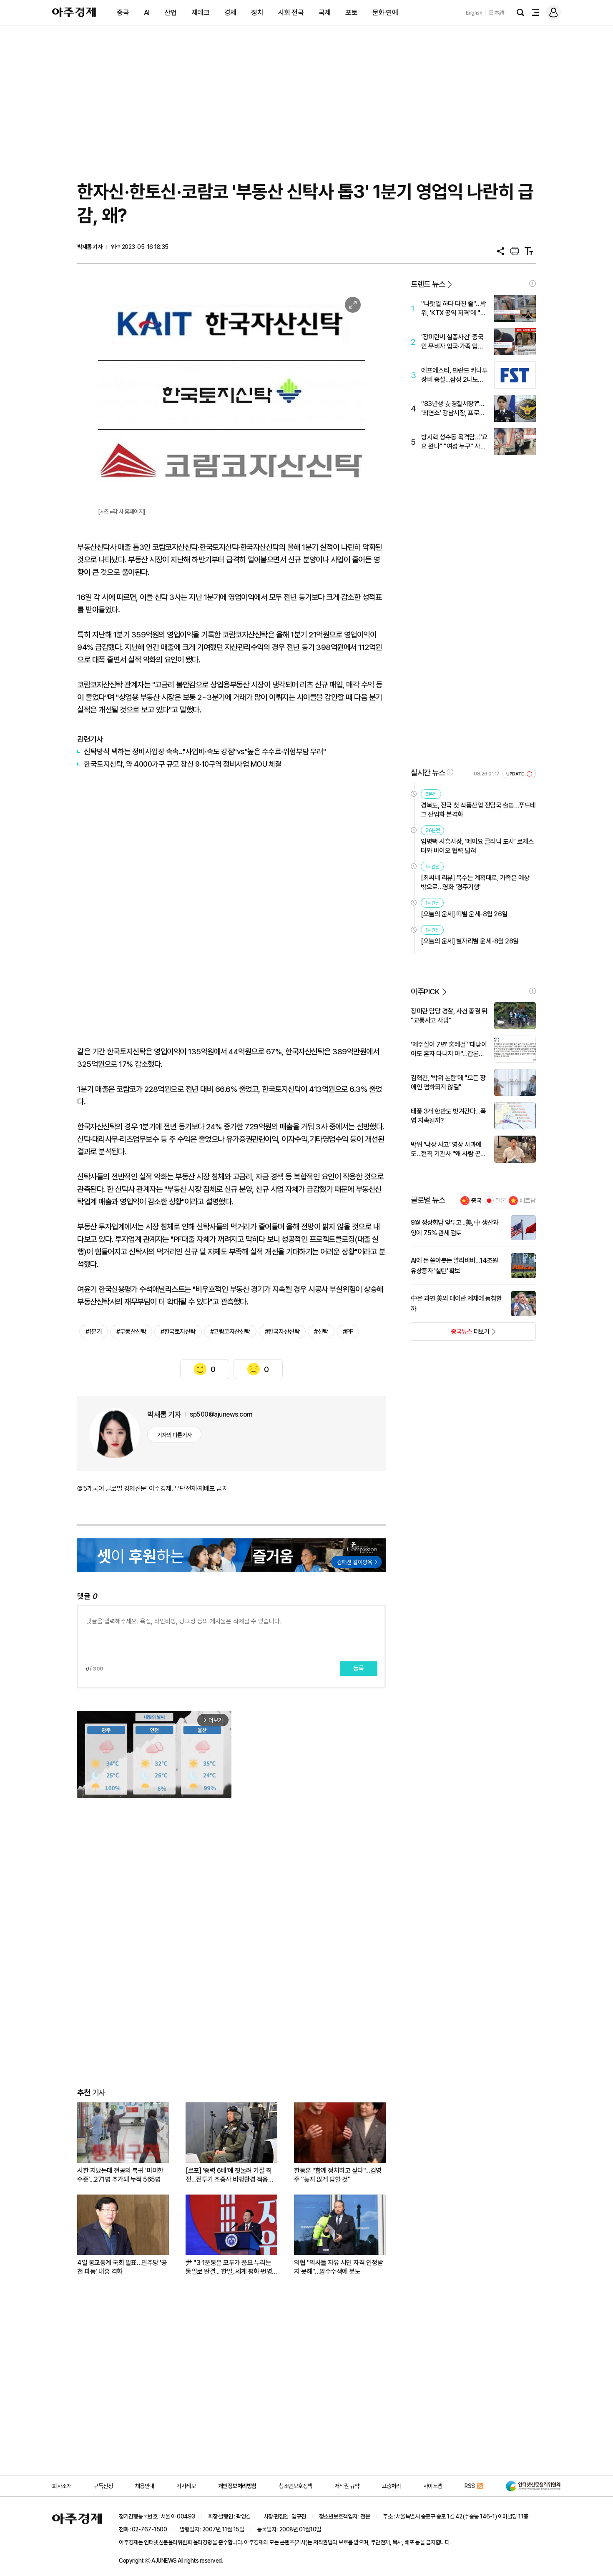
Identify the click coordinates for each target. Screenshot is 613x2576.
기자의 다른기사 (175, 1435)
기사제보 (186, 2486)
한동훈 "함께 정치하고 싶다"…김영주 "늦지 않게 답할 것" (338, 2175)
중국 (123, 13)
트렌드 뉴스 (428, 284)
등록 (359, 1668)
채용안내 (145, 2486)
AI (147, 13)
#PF (348, 1332)
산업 (170, 13)
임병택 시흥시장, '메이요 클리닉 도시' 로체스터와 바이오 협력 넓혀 (477, 846)
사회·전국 (291, 13)
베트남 (528, 1201)
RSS (470, 2486)
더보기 (450, 1334)
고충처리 (391, 2486)
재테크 (201, 13)
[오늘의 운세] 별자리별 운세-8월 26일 (470, 941)
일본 (501, 1201)
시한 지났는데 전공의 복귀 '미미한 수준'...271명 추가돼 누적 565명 (120, 2175)
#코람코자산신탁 (230, 1332)
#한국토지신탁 (178, 1332)
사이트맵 (433, 2486)
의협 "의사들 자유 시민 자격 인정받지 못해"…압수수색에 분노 (338, 2267)
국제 (325, 13)
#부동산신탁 (131, 1332)
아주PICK (425, 992)
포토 (351, 13)
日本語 (497, 13)
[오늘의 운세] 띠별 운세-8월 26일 (464, 914)
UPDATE (516, 774)
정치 (257, 13)
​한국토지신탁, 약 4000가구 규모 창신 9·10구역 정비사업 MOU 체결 (183, 764)
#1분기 (94, 1332)
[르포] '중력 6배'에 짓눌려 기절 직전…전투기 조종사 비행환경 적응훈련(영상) (230, 2175)
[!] (533, 283)
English (474, 13)
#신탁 (321, 1332)
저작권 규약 (347, 2486)
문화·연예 (385, 13)
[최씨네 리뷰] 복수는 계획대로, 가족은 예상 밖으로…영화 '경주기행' (475, 882)
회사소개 (62, 2486)
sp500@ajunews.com (221, 1414)
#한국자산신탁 (282, 1332)
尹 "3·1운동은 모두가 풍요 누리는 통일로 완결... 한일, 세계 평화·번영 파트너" (229, 2267)
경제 (230, 13)
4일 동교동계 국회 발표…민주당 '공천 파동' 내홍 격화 (122, 2267)
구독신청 (103, 2486)
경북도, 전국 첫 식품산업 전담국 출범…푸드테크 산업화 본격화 (478, 810)
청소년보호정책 (295, 2486)
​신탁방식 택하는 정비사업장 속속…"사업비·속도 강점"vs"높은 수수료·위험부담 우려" (205, 751)
